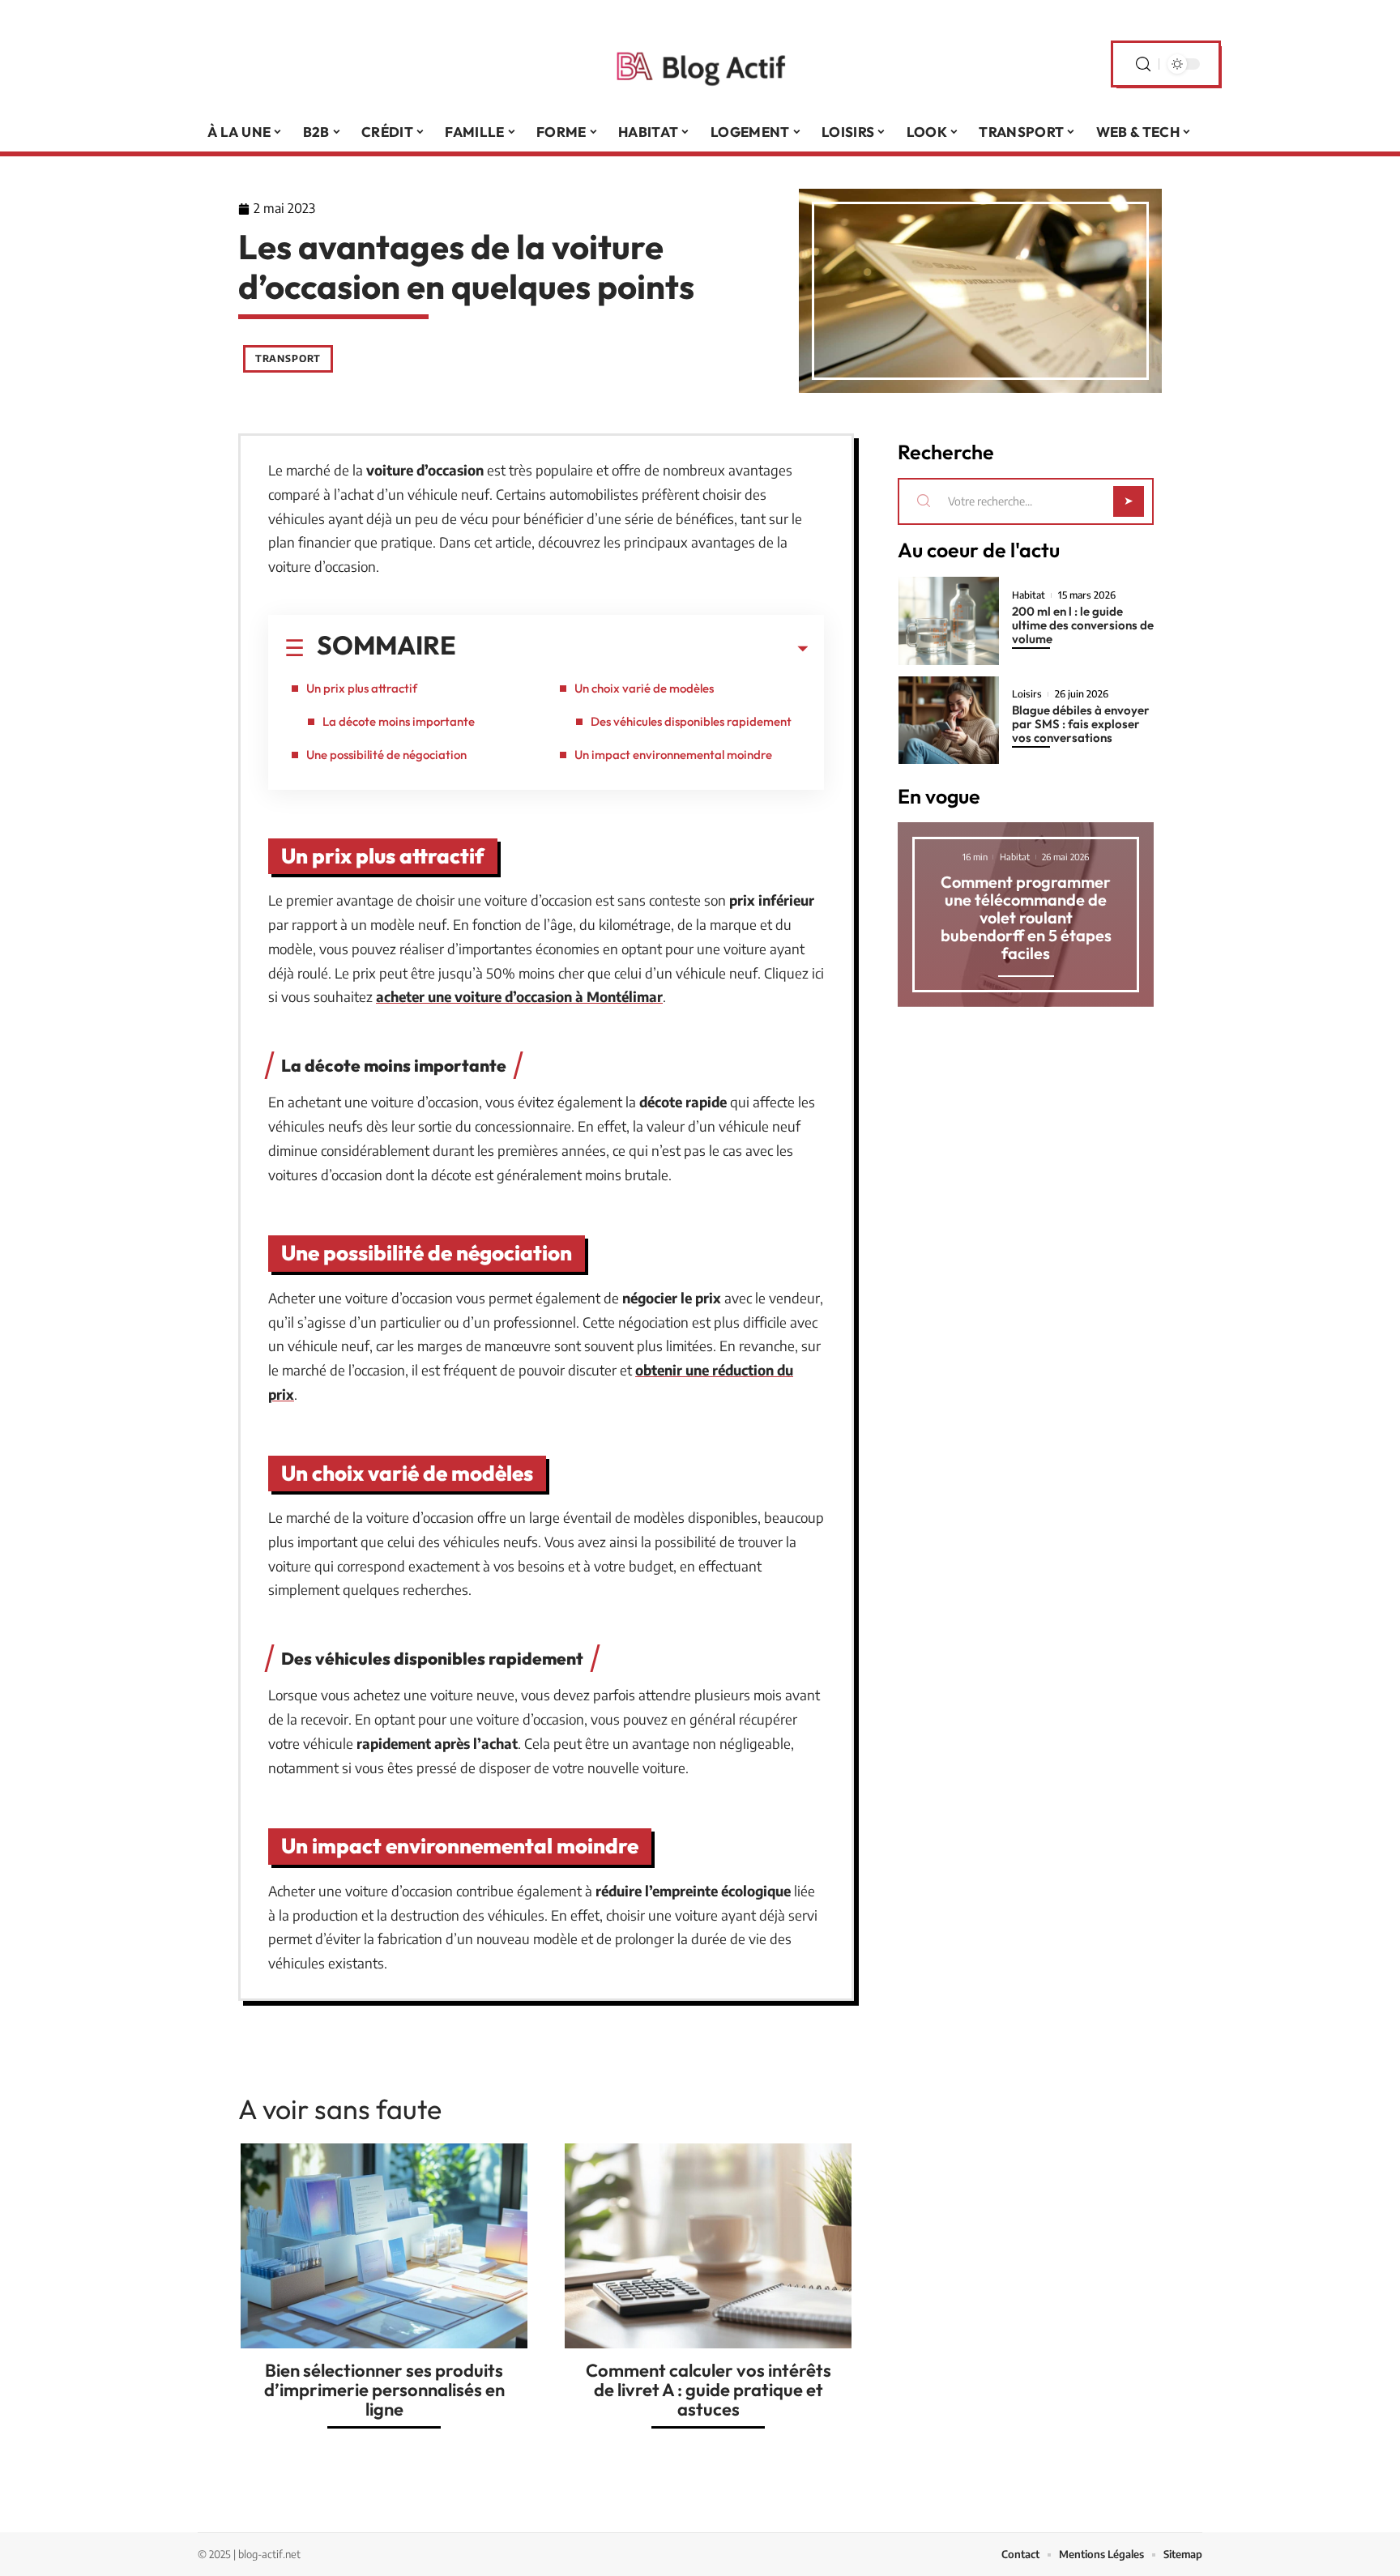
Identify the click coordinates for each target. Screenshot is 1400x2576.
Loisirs (1027, 694)
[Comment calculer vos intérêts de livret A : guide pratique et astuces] (708, 2246)
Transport (288, 358)
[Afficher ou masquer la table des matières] (632, 649)
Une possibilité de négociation (386, 755)
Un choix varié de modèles (644, 688)
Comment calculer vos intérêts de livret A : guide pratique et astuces (709, 2390)
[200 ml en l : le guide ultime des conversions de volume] (949, 621)
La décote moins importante (399, 721)
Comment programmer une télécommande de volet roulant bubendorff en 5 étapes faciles (1026, 917)
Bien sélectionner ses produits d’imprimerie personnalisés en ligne (384, 2390)
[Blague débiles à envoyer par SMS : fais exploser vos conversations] (949, 721)
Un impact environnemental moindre (673, 755)
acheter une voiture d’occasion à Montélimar (519, 996)
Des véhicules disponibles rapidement (691, 721)
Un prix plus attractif (362, 688)
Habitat (1029, 595)
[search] (1143, 64)
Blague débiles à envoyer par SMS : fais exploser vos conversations (1081, 724)
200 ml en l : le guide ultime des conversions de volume (1083, 625)
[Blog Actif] (700, 64)
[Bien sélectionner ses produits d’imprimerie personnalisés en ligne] (384, 2246)
